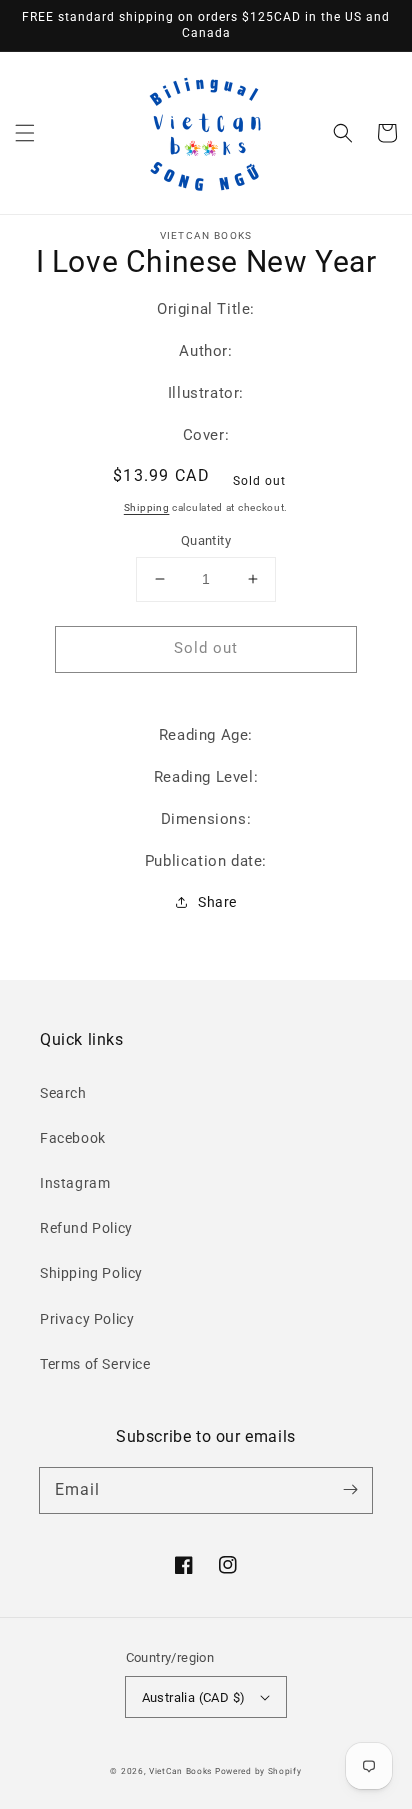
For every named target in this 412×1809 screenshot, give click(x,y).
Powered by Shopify (258, 1771)
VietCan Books (180, 1771)
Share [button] (217, 902)
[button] (25, 133)
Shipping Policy (91, 1273)
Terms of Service (95, 1364)
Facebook (73, 1138)
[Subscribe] (350, 1490)
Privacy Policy (87, 1319)
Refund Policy (86, 1228)
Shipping (147, 507)
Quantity (206, 540)
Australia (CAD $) (194, 1697)
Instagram (75, 1183)
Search (63, 1093)
